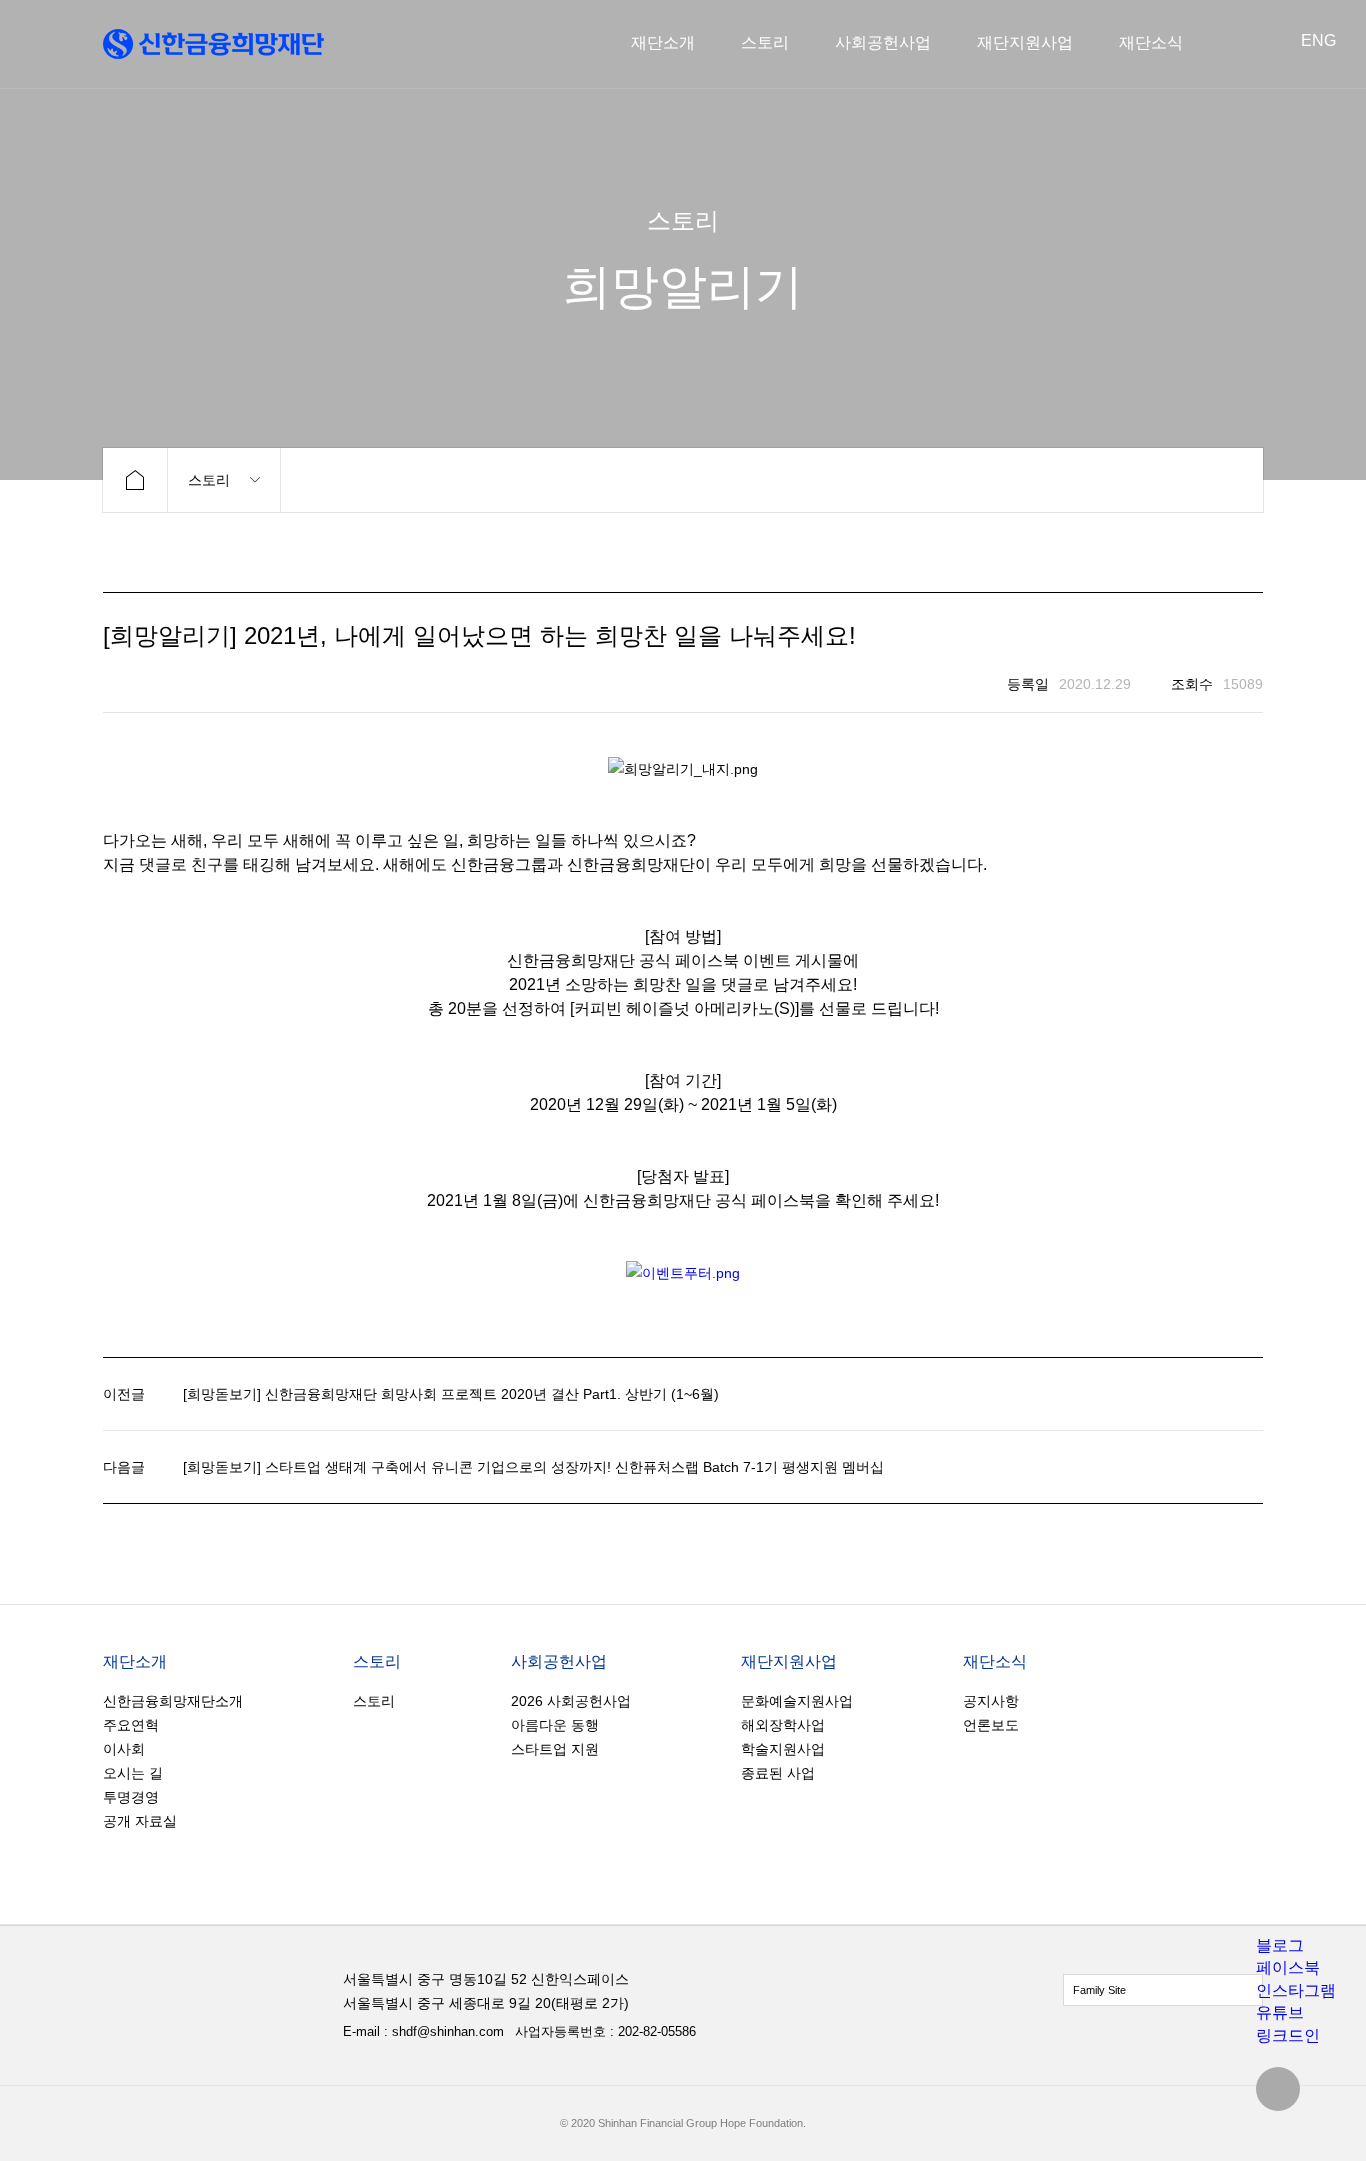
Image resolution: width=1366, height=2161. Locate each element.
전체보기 (1163, 1990)
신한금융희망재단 (213, 44)
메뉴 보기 (224, 480)
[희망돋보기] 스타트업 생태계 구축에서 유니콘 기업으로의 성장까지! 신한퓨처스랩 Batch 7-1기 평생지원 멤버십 (533, 1467)
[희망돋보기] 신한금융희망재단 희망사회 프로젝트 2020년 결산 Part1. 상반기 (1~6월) (451, 1394)
